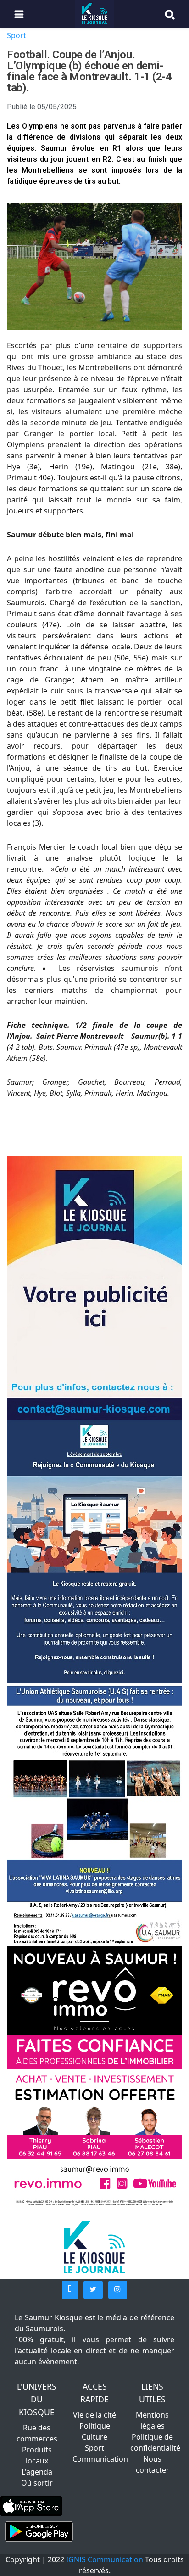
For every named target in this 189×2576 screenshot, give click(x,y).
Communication (100, 2459)
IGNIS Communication (105, 2559)
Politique (95, 2426)
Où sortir (37, 2483)
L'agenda (37, 2472)
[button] (70, 2290)
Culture (94, 2437)
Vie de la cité (94, 2415)
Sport (17, 35)
